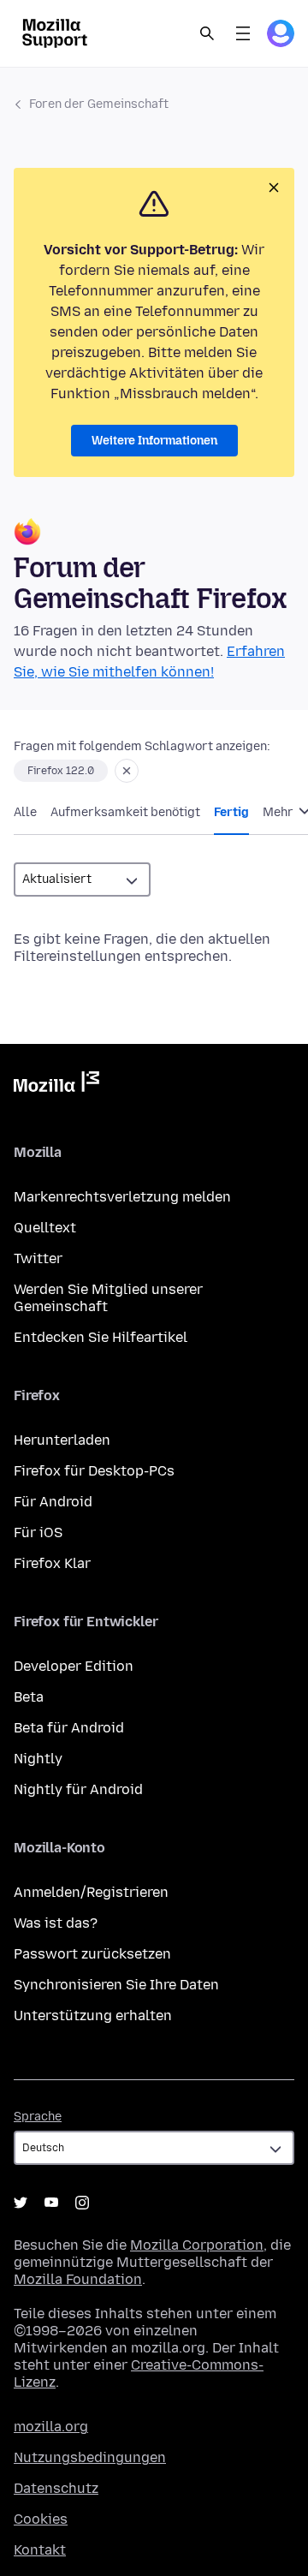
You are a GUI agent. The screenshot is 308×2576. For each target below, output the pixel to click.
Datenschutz (56, 2488)
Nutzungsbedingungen (90, 2457)
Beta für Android (69, 1728)
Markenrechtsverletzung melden (122, 1197)
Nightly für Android (78, 1789)
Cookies (41, 2519)
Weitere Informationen (154, 441)
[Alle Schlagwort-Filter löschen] (127, 771)
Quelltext (45, 1228)
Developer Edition (74, 1666)
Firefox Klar (52, 1563)
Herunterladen (62, 1440)
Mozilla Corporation (197, 2245)
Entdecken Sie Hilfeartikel (101, 1337)
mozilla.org (51, 2427)
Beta (29, 1697)
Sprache (38, 2117)
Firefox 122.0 (61, 771)
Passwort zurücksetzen (92, 1954)
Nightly (38, 1759)
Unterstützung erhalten (93, 2015)
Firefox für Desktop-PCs (94, 1471)
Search (207, 33)
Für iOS (38, 1532)
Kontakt (40, 2550)
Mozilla (56, 1085)
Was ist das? (56, 1923)
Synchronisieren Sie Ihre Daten (116, 1985)
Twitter (38, 1258)
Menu (243, 33)
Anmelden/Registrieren (91, 1892)
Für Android (53, 1502)
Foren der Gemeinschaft (99, 104)
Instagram (82, 2203)
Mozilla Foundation (78, 2279)
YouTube (51, 2203)
